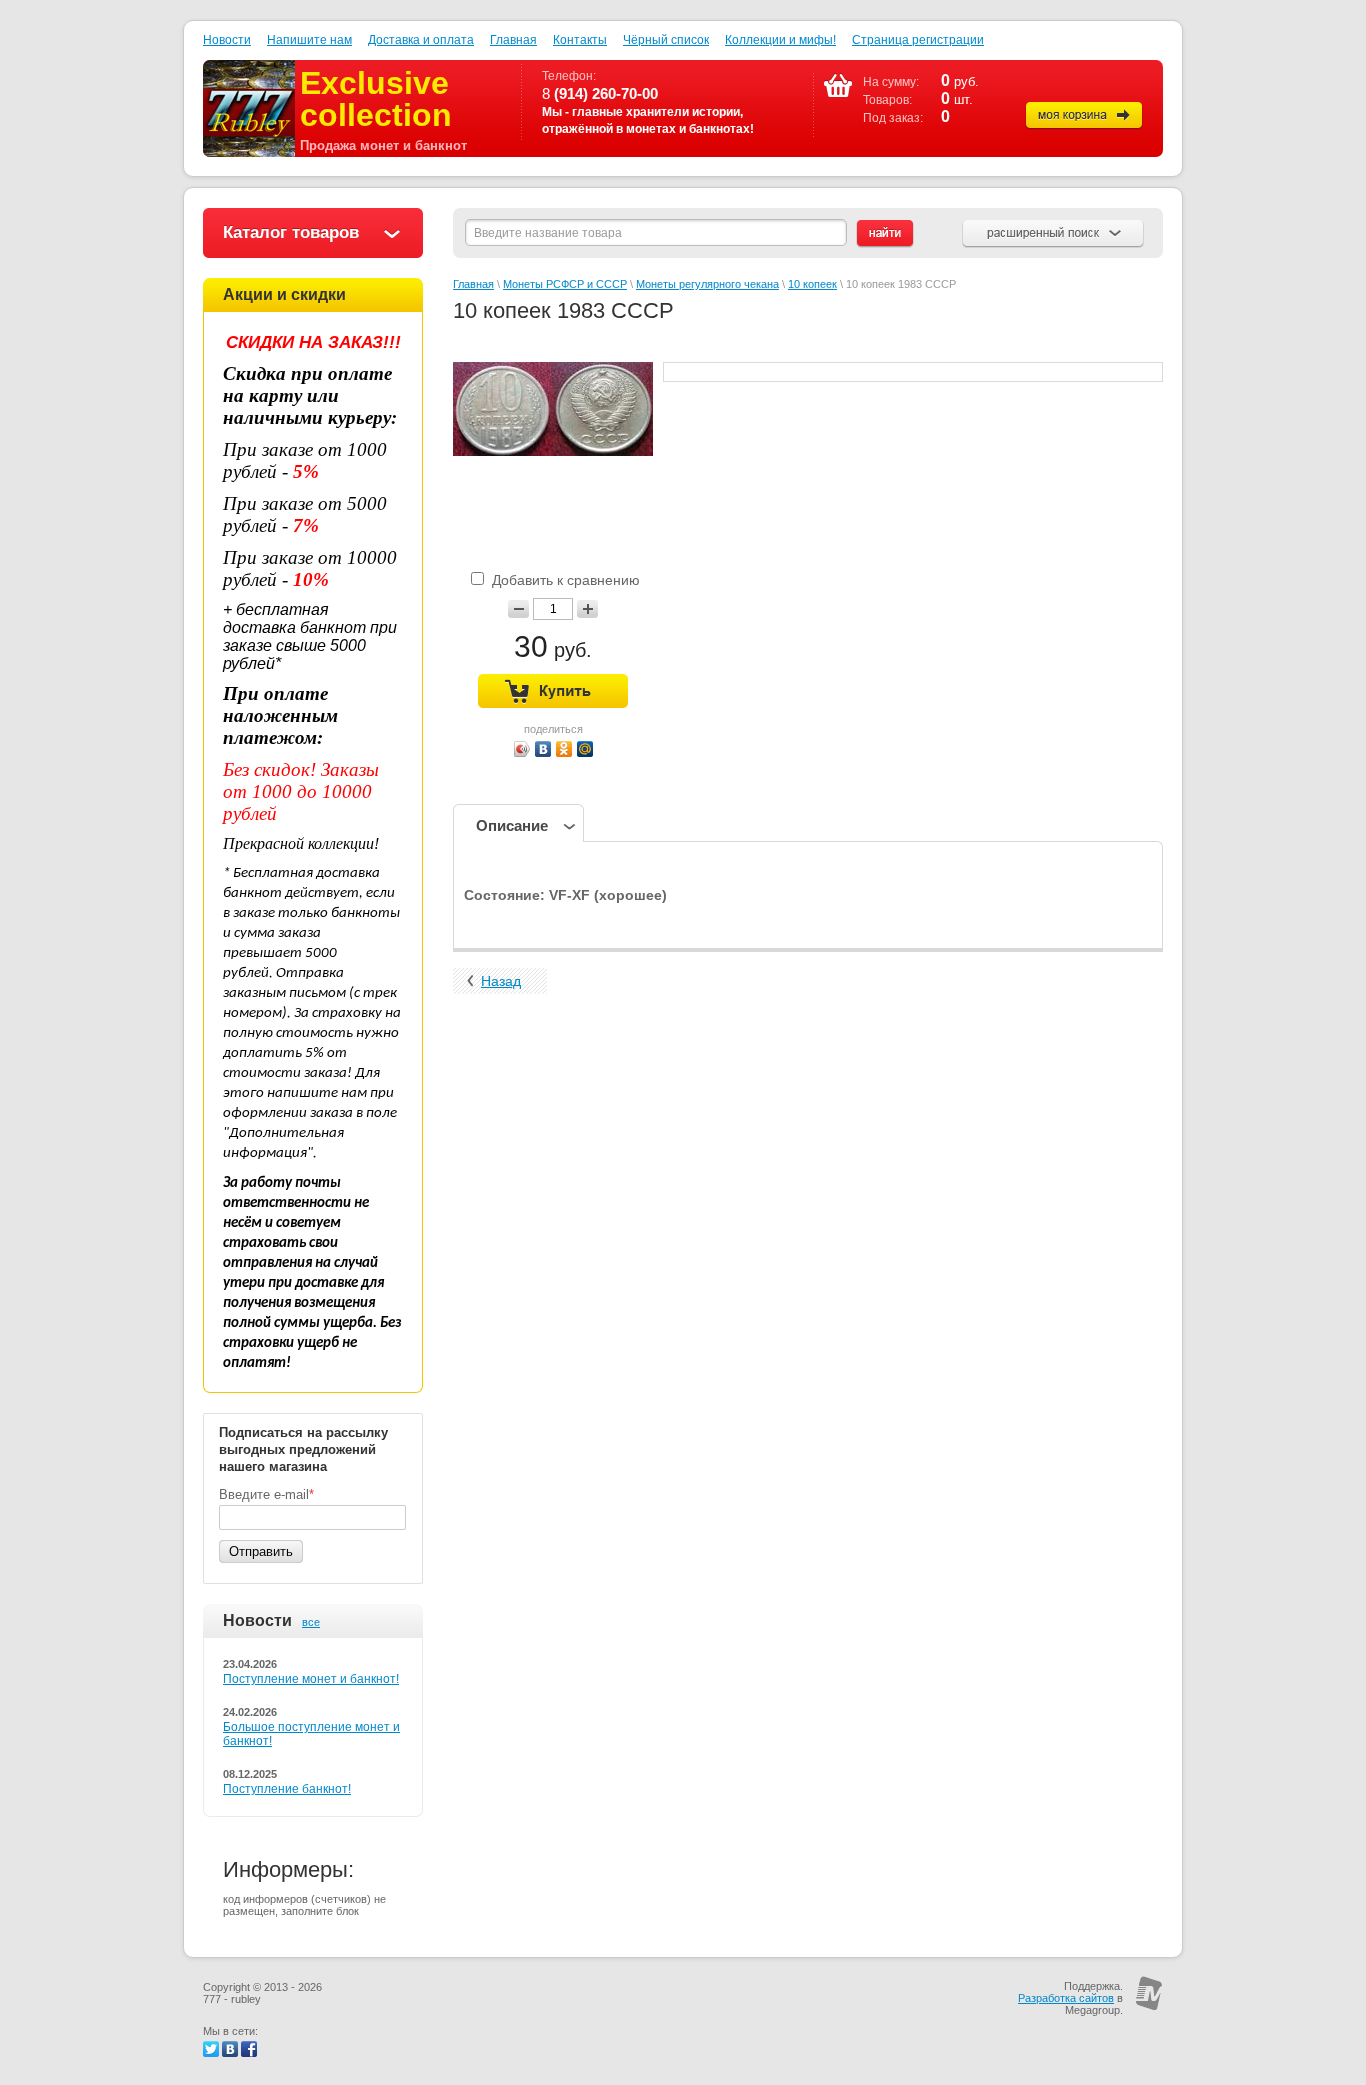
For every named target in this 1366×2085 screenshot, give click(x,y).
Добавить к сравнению (564, 580)
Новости (227, 40)
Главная (513, 40)
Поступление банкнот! (287, 1789)
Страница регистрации (918, 40)
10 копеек (812, 284)
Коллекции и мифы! (780, 40)
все (311, 1622)
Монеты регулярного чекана (707, 284)
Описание (512, 825)
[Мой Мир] (585, 749)
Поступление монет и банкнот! (311, 1679)
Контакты (580, 40)
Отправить (261, 1551)
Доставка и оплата (421, 40)
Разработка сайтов (1066, 1998)
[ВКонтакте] (543, 749)
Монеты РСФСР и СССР (565, 284)
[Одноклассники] (564, 749)
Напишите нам (309, 40)
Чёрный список (666, 40)
